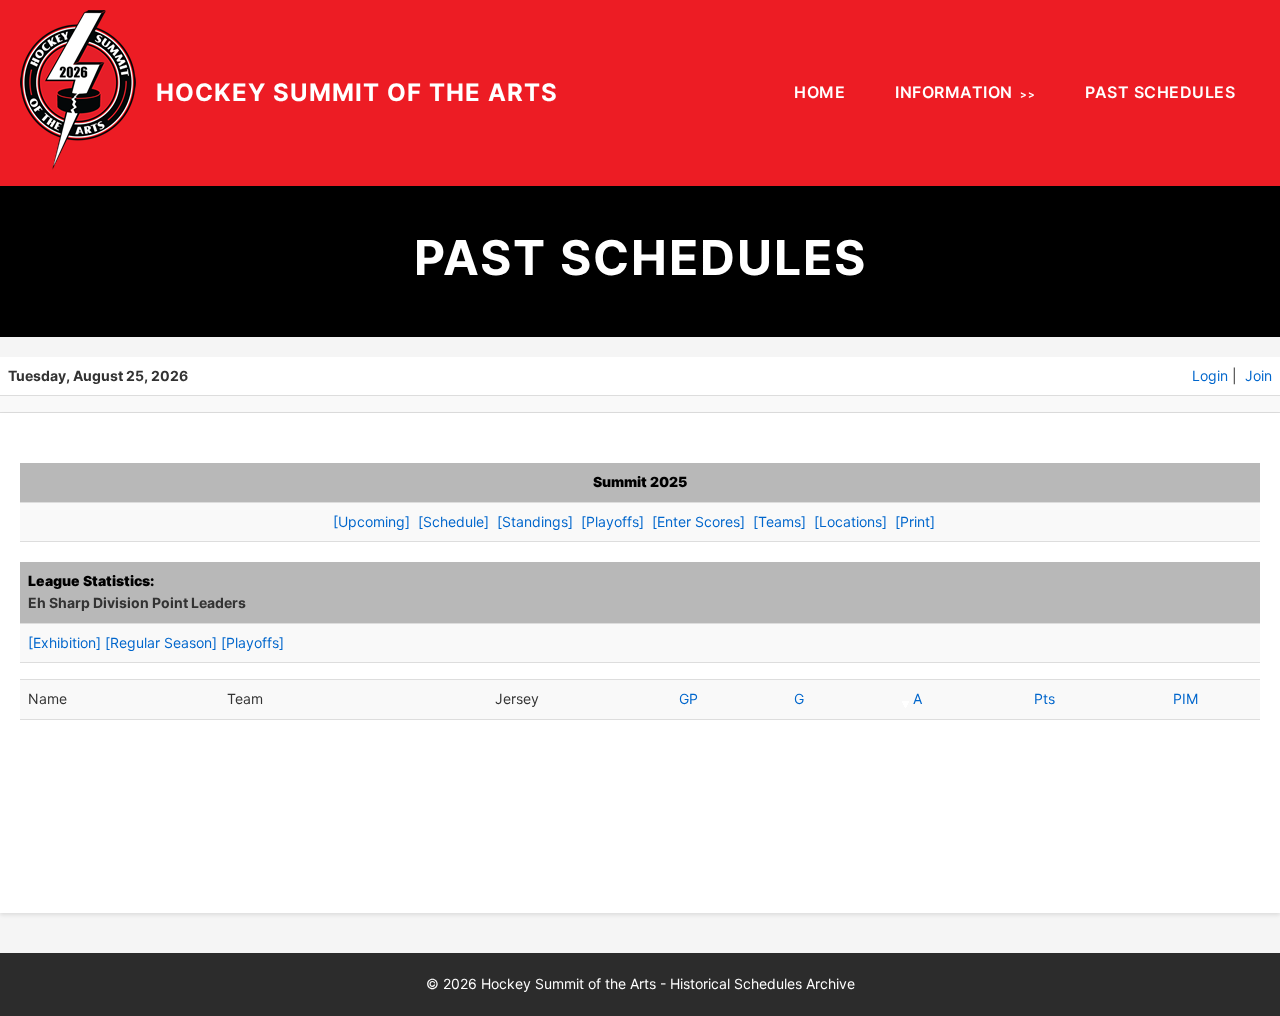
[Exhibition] (64, 642)
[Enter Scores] (698, 521)
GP (688, 698)
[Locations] (850, 521)
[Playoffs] (612, 521)
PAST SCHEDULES (1160, 92)
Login (1210, 375)
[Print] (915, 521)
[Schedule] (453, 521)
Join (1258, 375)
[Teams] (779, 521)
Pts (1044, 698)
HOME (819, 92)
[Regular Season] (161, 642)
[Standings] (535, 521)
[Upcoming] (371, 521)
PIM (1185, 698)
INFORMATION (954, 92)
